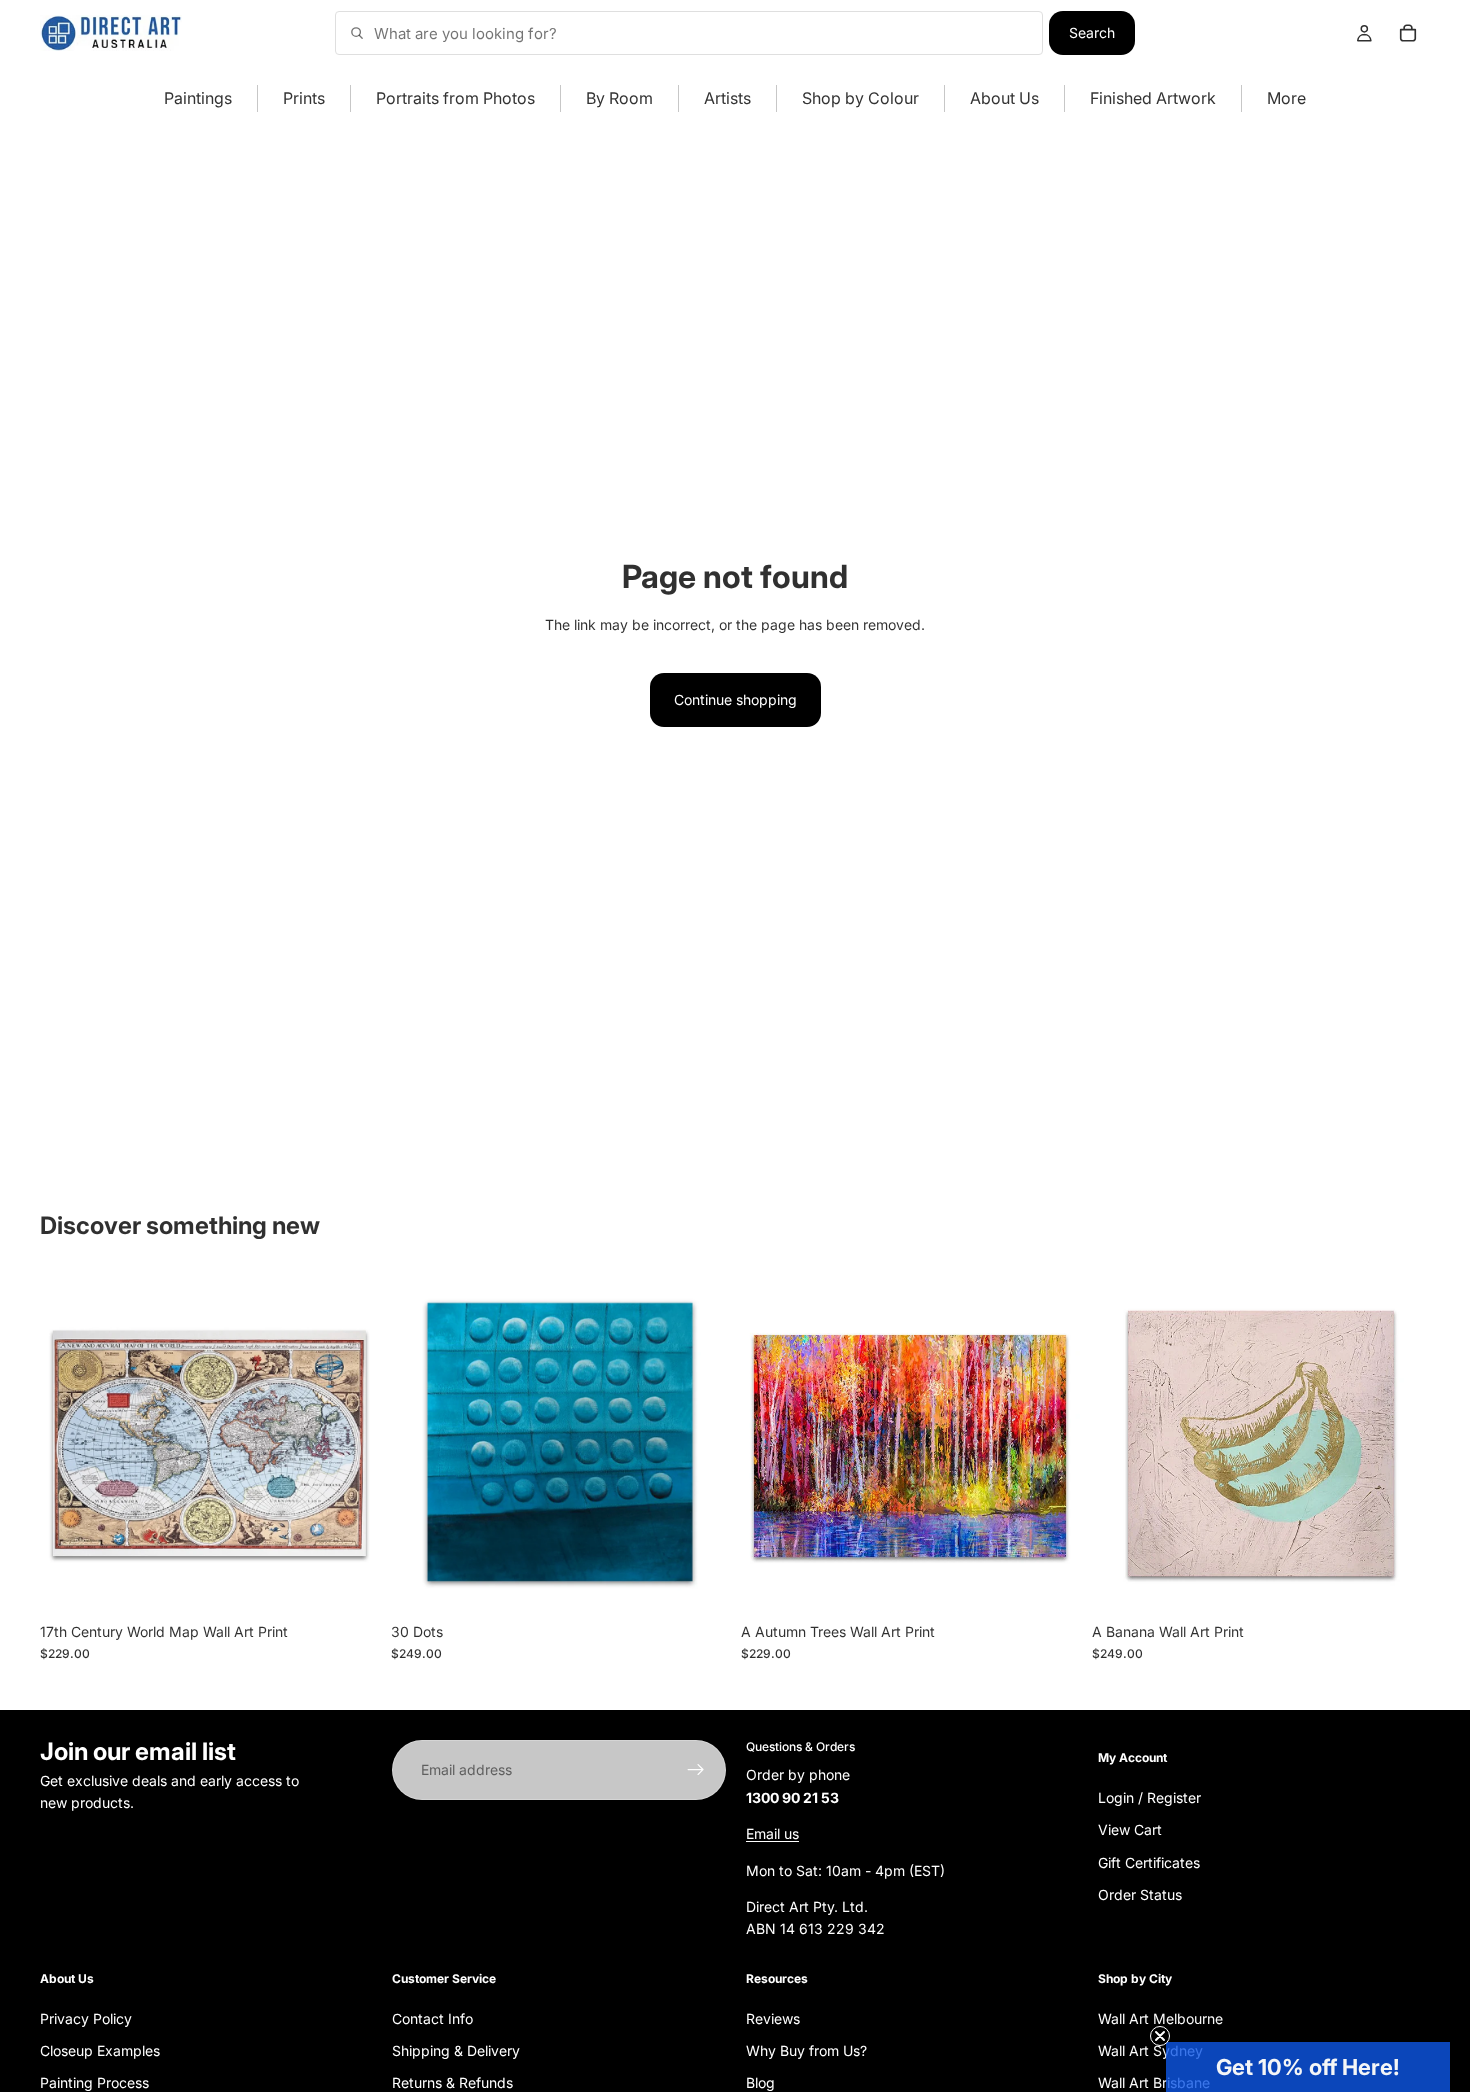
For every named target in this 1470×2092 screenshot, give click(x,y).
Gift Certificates (1149, 1861)
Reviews (773, 2017)
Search (1092, 32)
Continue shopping (735, 699)
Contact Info (432, 2017)
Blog (760, 2082)
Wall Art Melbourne (1160, 2017)
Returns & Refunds (452, 2082)
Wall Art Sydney (1150, 2050)
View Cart (1130, 1829)
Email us (772, 1833)
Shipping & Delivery (456, 2050)
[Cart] (1408, 33)
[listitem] (1286, 98)
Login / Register (1149, 1796)
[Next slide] (349, 1443)
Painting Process (94, 2082)
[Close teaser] (1160, 2036)
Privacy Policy (86, 2017)
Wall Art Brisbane (1154, 2082)
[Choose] (348, 1582)
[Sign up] (696, 1770)
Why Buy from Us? (806, 2050)
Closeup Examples (100, 2050)
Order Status (1140, 1894)
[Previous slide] (70, 1443)
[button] (1308, 2067)
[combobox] (689, 33)
